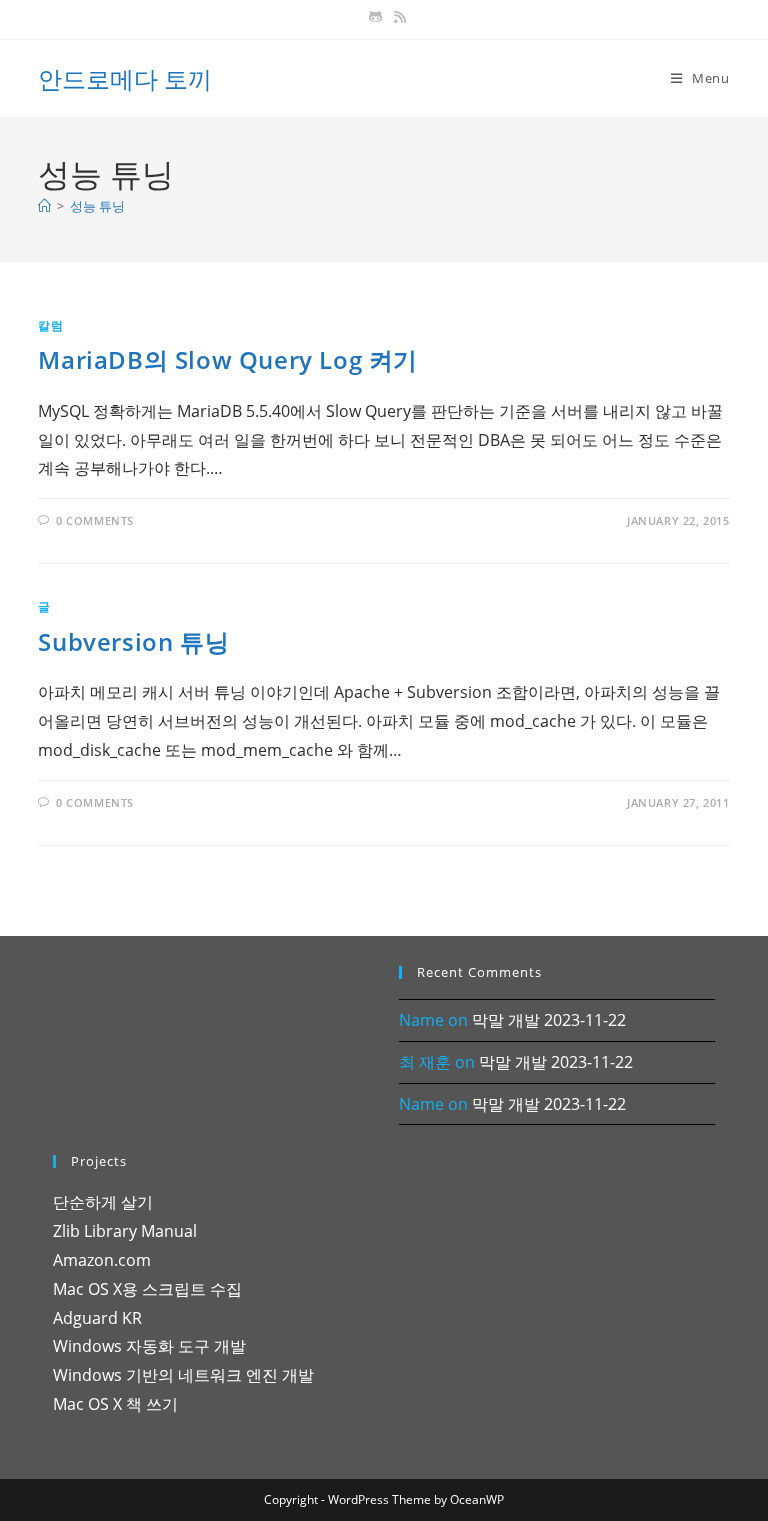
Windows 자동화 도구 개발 (149, 1346)
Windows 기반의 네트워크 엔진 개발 (183, 1375)
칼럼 (50, 325)
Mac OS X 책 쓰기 (115, 1404)
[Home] (44, 206)
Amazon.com (102, 1260)
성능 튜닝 (97, 206)
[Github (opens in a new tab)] (375, 17)
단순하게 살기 (103, 1202)
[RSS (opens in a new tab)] (397, 17)
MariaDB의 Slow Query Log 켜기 (228, 359)
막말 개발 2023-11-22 (549, 1020)
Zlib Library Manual (125, 1231)
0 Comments (95, 520)
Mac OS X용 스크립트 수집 (147, 1289)
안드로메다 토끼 (125, 78)
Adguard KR (97, 1318)
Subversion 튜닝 (133, 641)
